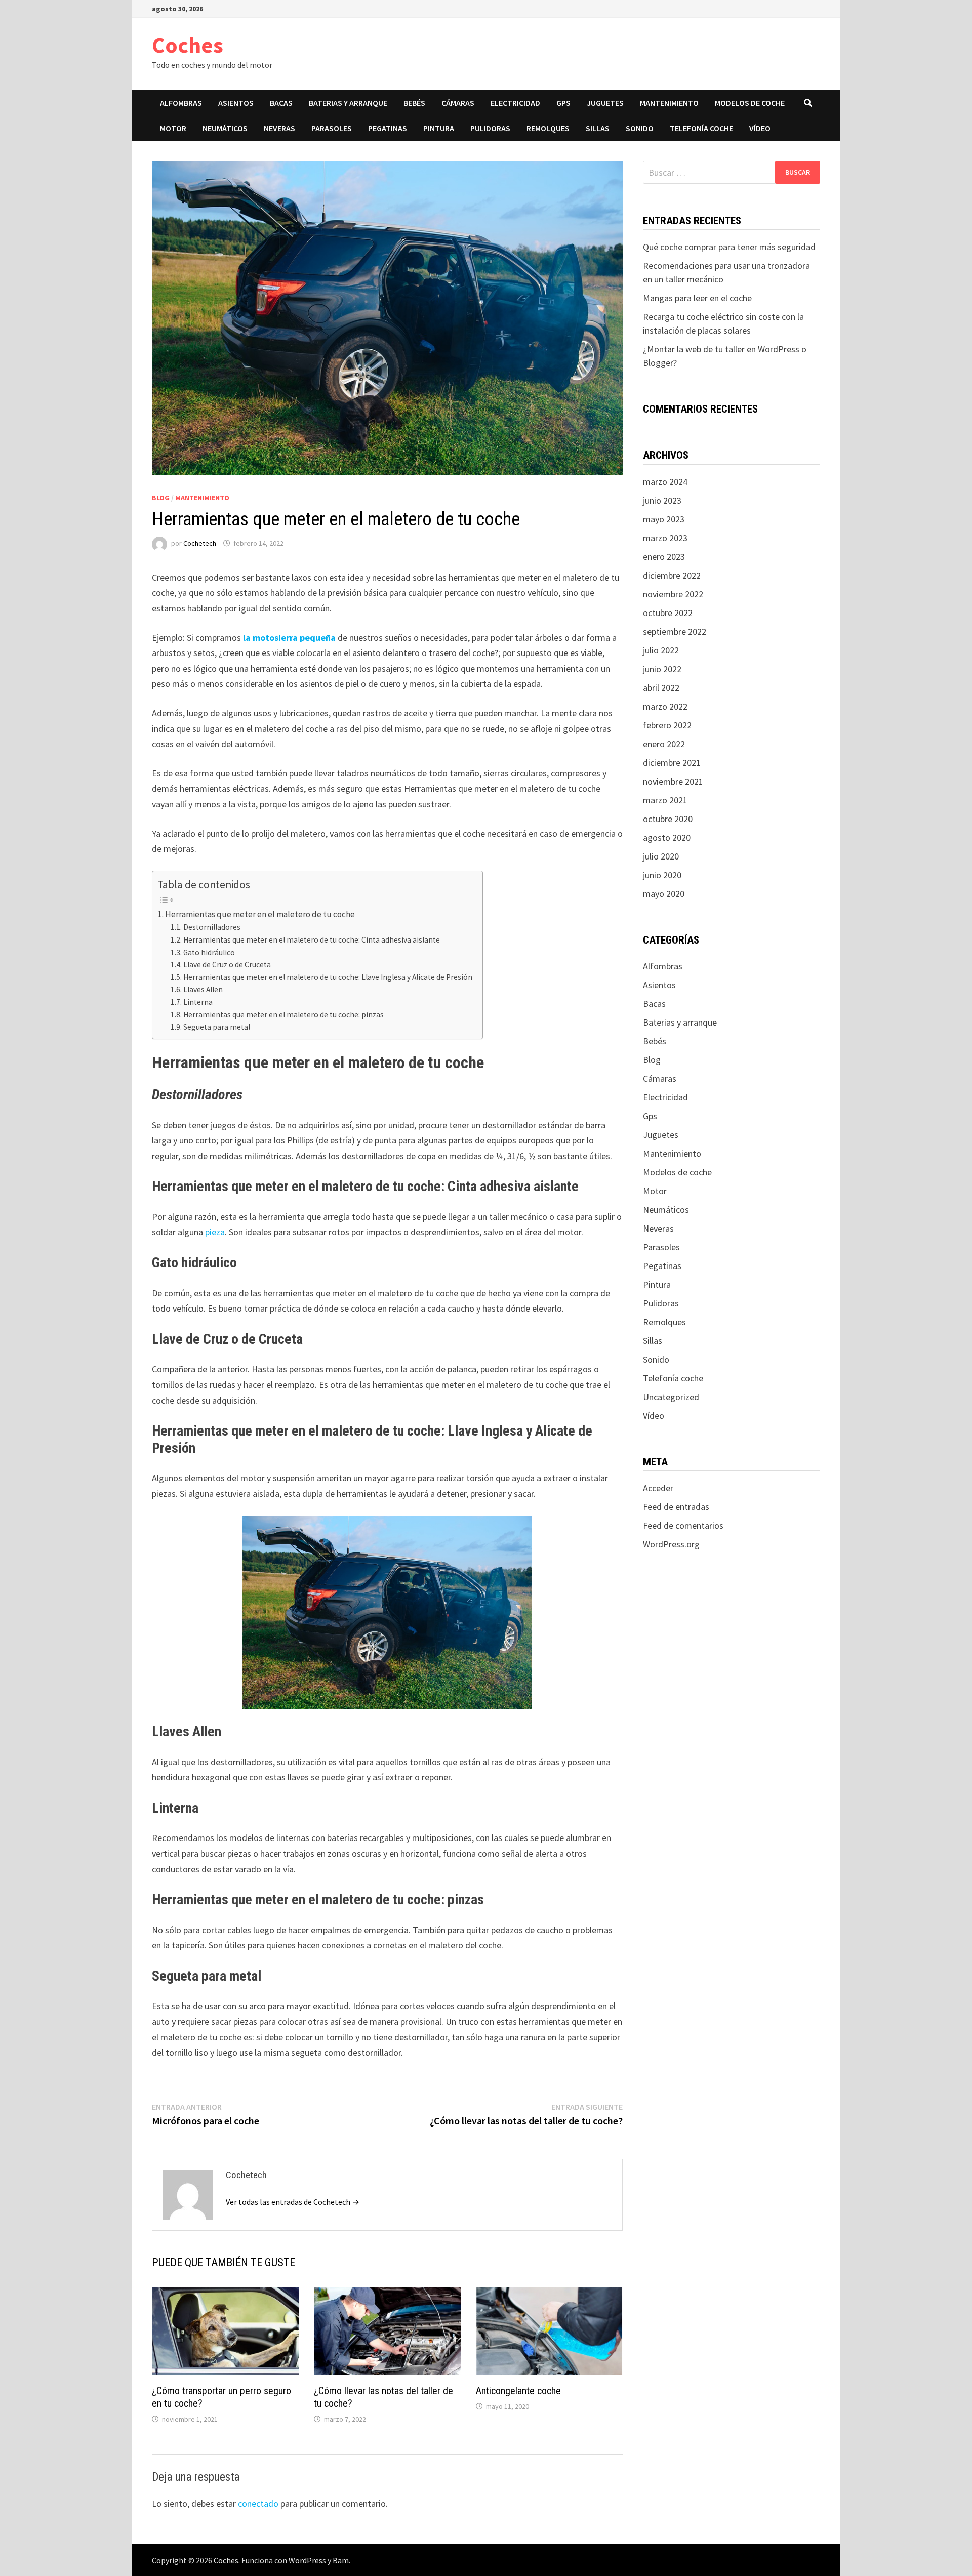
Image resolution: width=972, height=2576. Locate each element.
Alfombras (181, 103)
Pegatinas (388, 128)
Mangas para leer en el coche (697, 298)
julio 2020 (661, 856)
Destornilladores (212, 927)
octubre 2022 (668, 613)
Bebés (414, 103)
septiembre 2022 (675, 631)
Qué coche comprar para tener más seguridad (729, 247)
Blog (161, 498)
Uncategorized (671, 1397)
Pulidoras (490, 128)
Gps (563, 103)
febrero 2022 (667, 725)
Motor (173, 128)
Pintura (439, 128)
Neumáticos (225, 128)
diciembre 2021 (672, 763)
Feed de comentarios (683, 1525)
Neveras (279, 128)
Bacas (281, 103)
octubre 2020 (668, 819)
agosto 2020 (667, 837)
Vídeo (760, 128)
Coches (188, 45)
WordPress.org (671, 1544)
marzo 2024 (665, 482)
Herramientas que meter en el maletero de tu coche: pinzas (283, 1015)
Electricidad (515, 103)
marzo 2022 (665, 706)
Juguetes (605, 103)
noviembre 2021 (673, 781)
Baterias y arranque (348, 103)
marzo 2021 (665, 800)
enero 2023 (664, 557)
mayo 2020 (664, 894)
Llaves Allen (203, 989)
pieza (215, 1232)
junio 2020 (662, 875)
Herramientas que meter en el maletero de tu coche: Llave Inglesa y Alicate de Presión (328, 977)
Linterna (198, 1002)
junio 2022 (662, 669)
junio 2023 (662, 500)
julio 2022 (661, 650)
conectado (258, 2503)
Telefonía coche (701, 128)
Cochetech (200, 543)
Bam (341, 2560)
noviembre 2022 (673, 594)
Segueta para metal (217, 1027)
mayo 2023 (664, 519)
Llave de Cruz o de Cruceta (227, 965)
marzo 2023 (665, 538)
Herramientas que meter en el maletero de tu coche (260, 914)
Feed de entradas (676, 1507)
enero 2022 (664, 744)
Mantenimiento (669, 103)
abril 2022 (661, 688)
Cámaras (458, 103)
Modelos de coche (750, 103)
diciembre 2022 (672, 575)
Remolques (548, 128)
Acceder (658, 1488)
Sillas (598, 128)
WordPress (307, 2560)
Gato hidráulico (209, 952)
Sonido (640, 128)
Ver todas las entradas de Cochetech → (293, 2202)
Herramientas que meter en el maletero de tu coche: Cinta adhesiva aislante (312, 940)
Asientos (236, 103)
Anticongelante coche (518, 2391)
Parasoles (332, 128)
